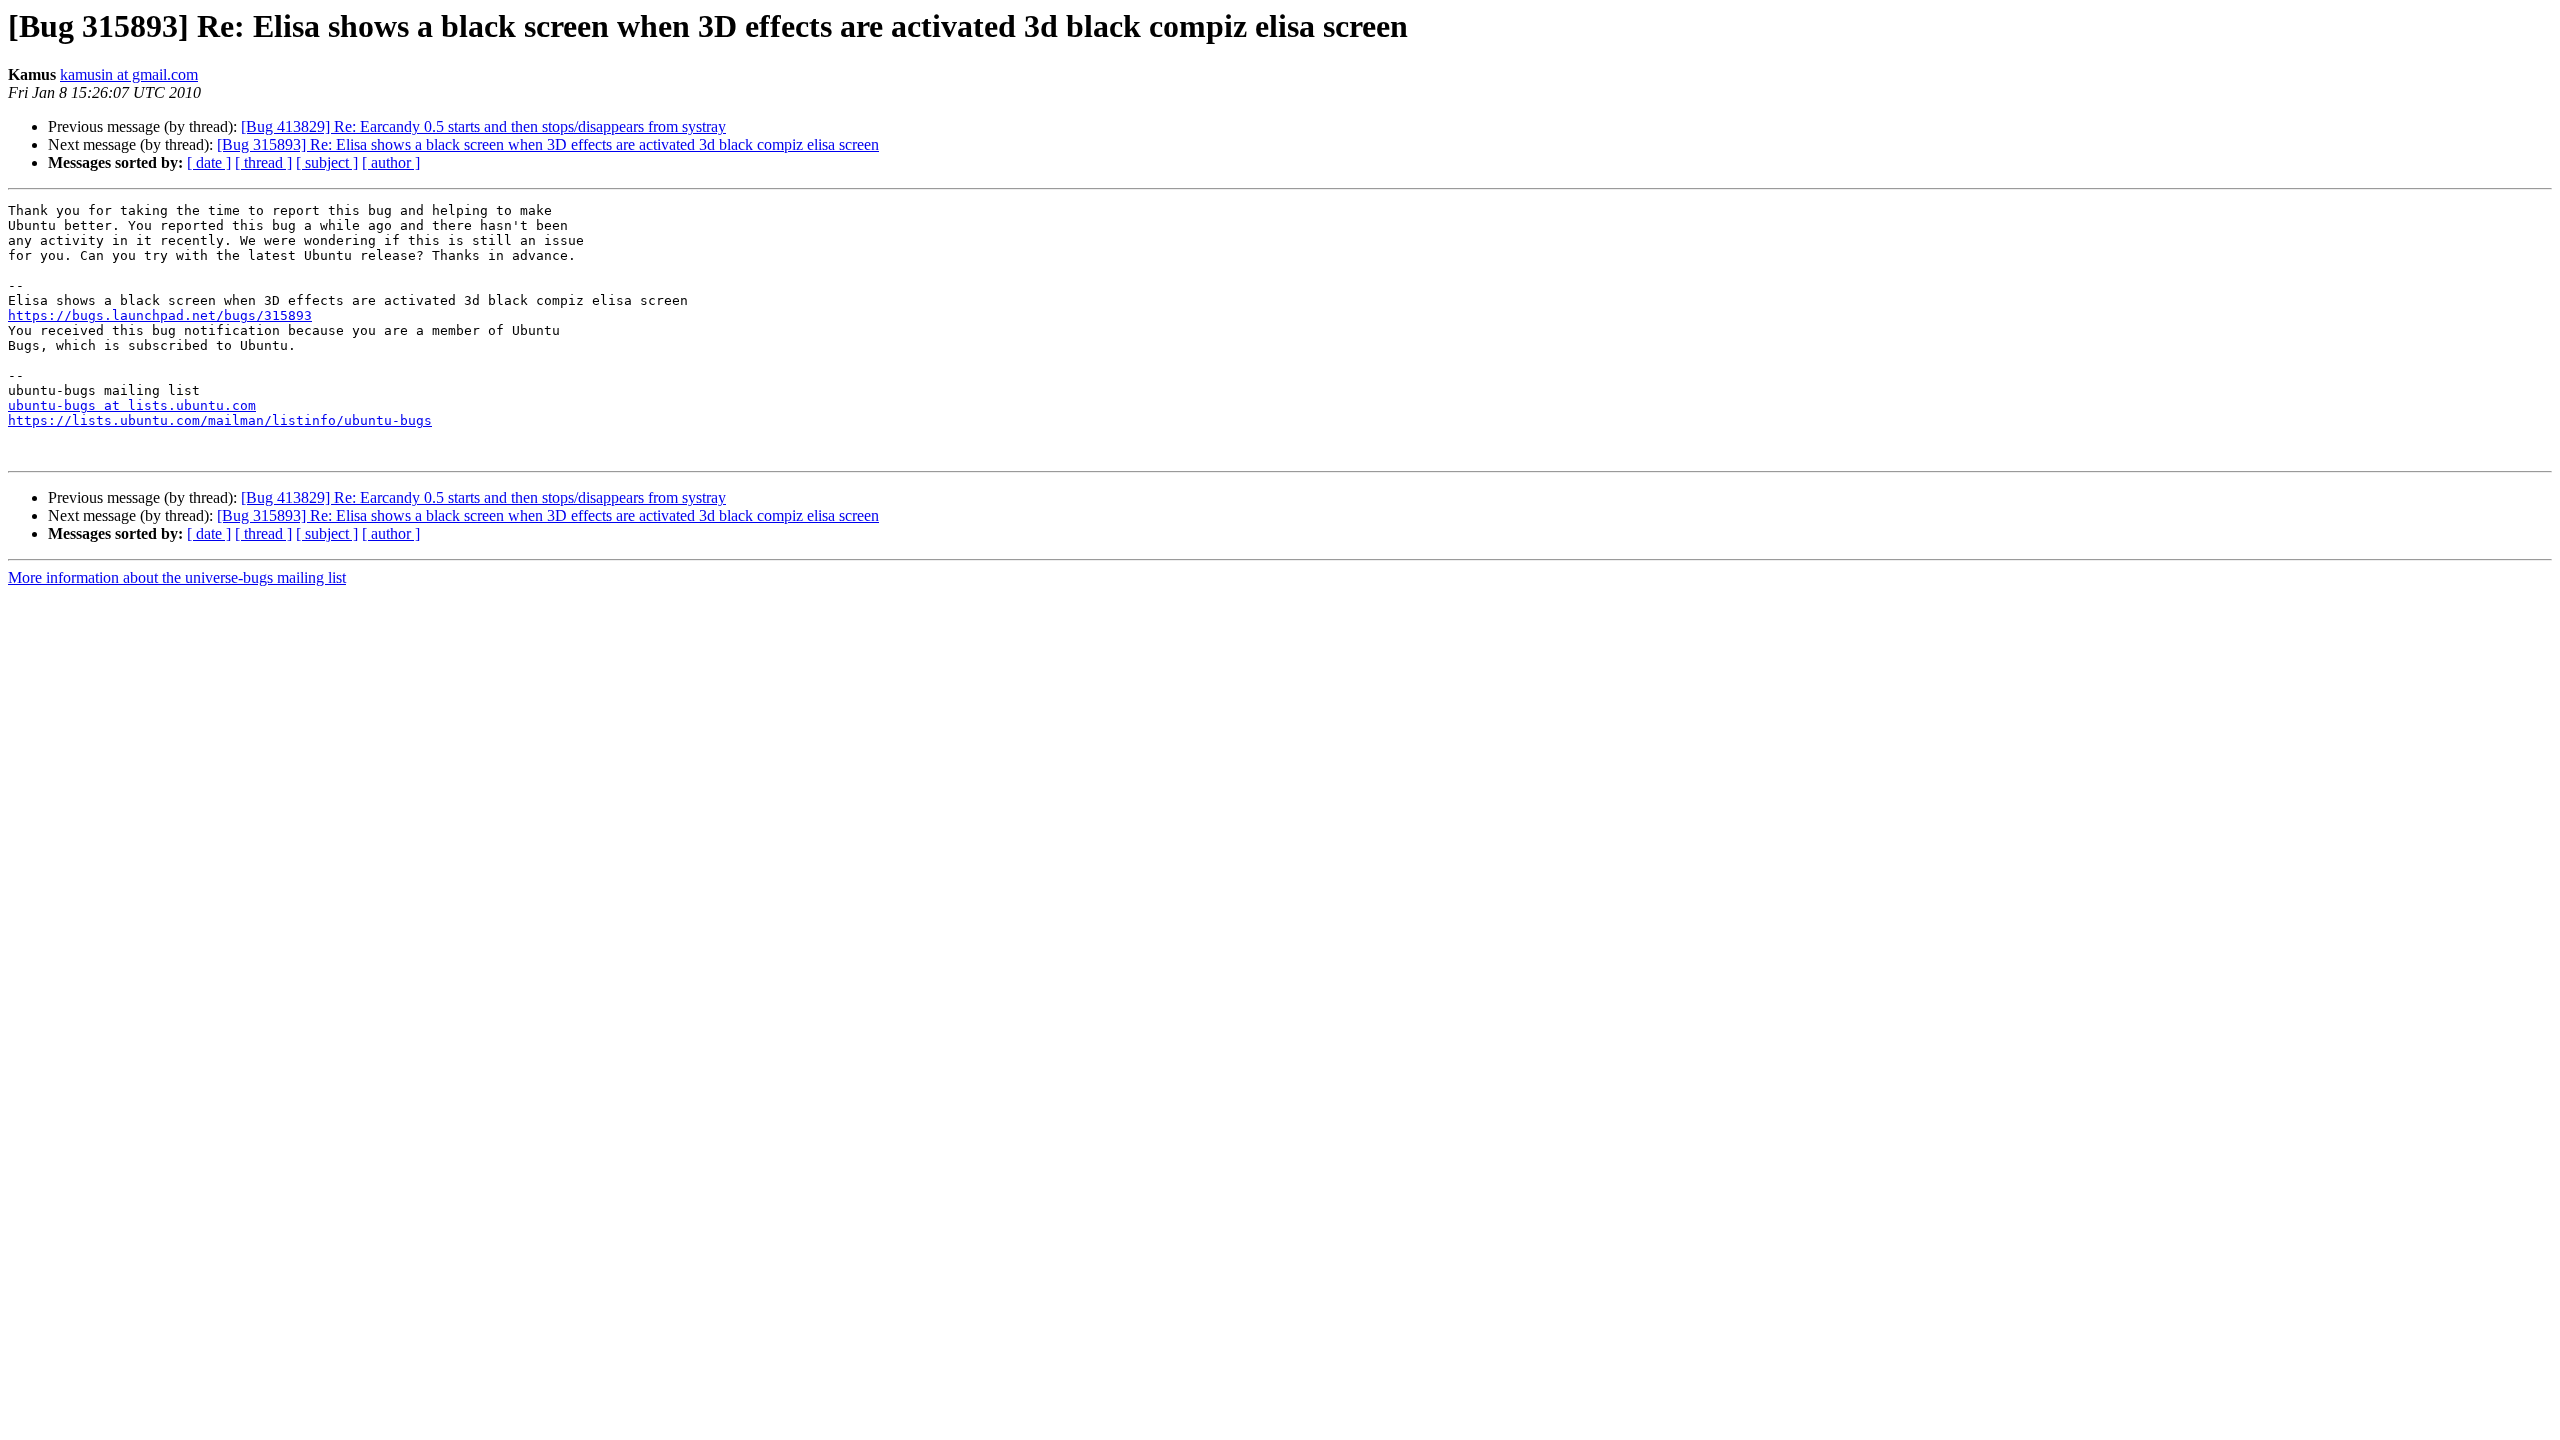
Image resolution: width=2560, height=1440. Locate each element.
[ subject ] (327, 162)
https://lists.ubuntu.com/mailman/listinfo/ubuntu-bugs (220, 420)
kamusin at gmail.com (129, 74)
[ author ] (391, 162)
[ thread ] (263, 162)
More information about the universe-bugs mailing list (177, 577)
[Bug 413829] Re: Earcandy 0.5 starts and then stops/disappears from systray (483, 126)
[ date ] (209, 162)
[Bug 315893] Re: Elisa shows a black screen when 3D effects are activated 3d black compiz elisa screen (548, 144)
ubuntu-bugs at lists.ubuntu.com (132, 405)
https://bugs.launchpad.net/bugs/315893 (160, 315)
